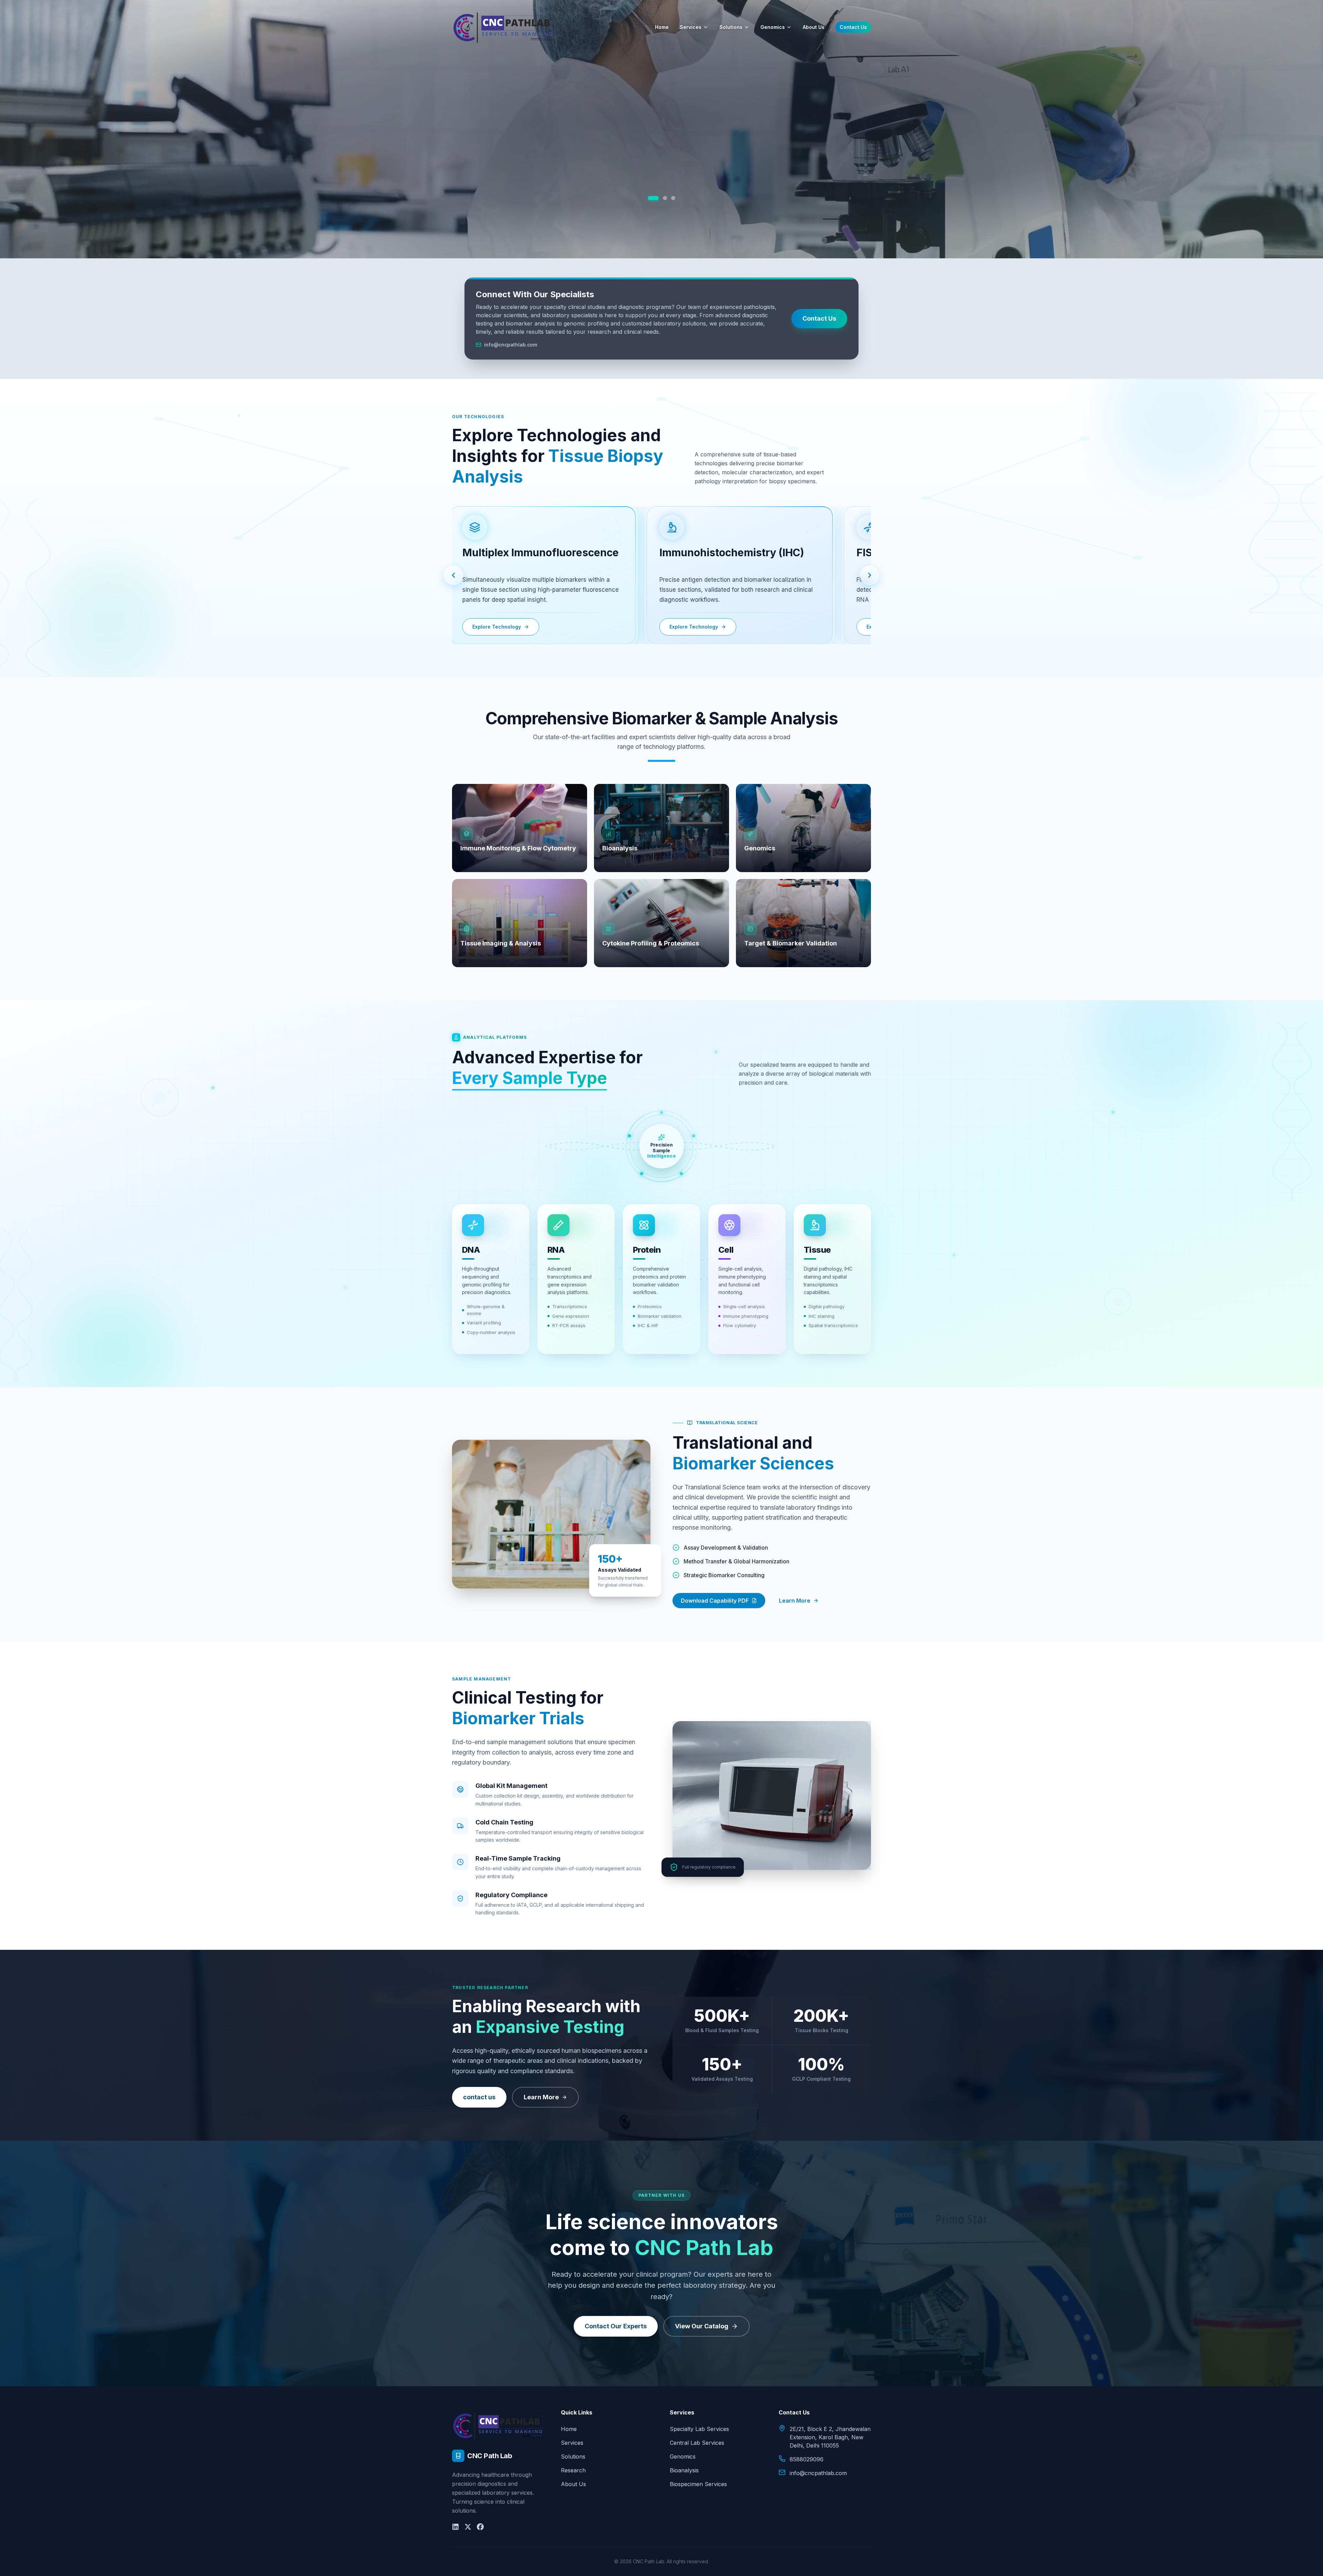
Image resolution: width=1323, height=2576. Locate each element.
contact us (479, 2097)
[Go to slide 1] (650, 198)
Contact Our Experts (616, 2326)
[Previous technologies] (453, 575)
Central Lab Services (697, 2443)
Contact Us (853, 27)
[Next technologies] (870, 575)
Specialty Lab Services (699, 2429)
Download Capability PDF (715, 1601)
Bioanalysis (684, 2470)
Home (662, 27)
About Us (814, 27)
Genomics (773, 27)
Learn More (795, 1601)
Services (691, 27)
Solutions (731, 27)
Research (573, 2470)
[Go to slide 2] (661, 198)
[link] (533, 575)
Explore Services (661, 194)
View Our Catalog (702, 2326)
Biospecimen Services (698, 2484)
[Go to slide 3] (673, 198)
